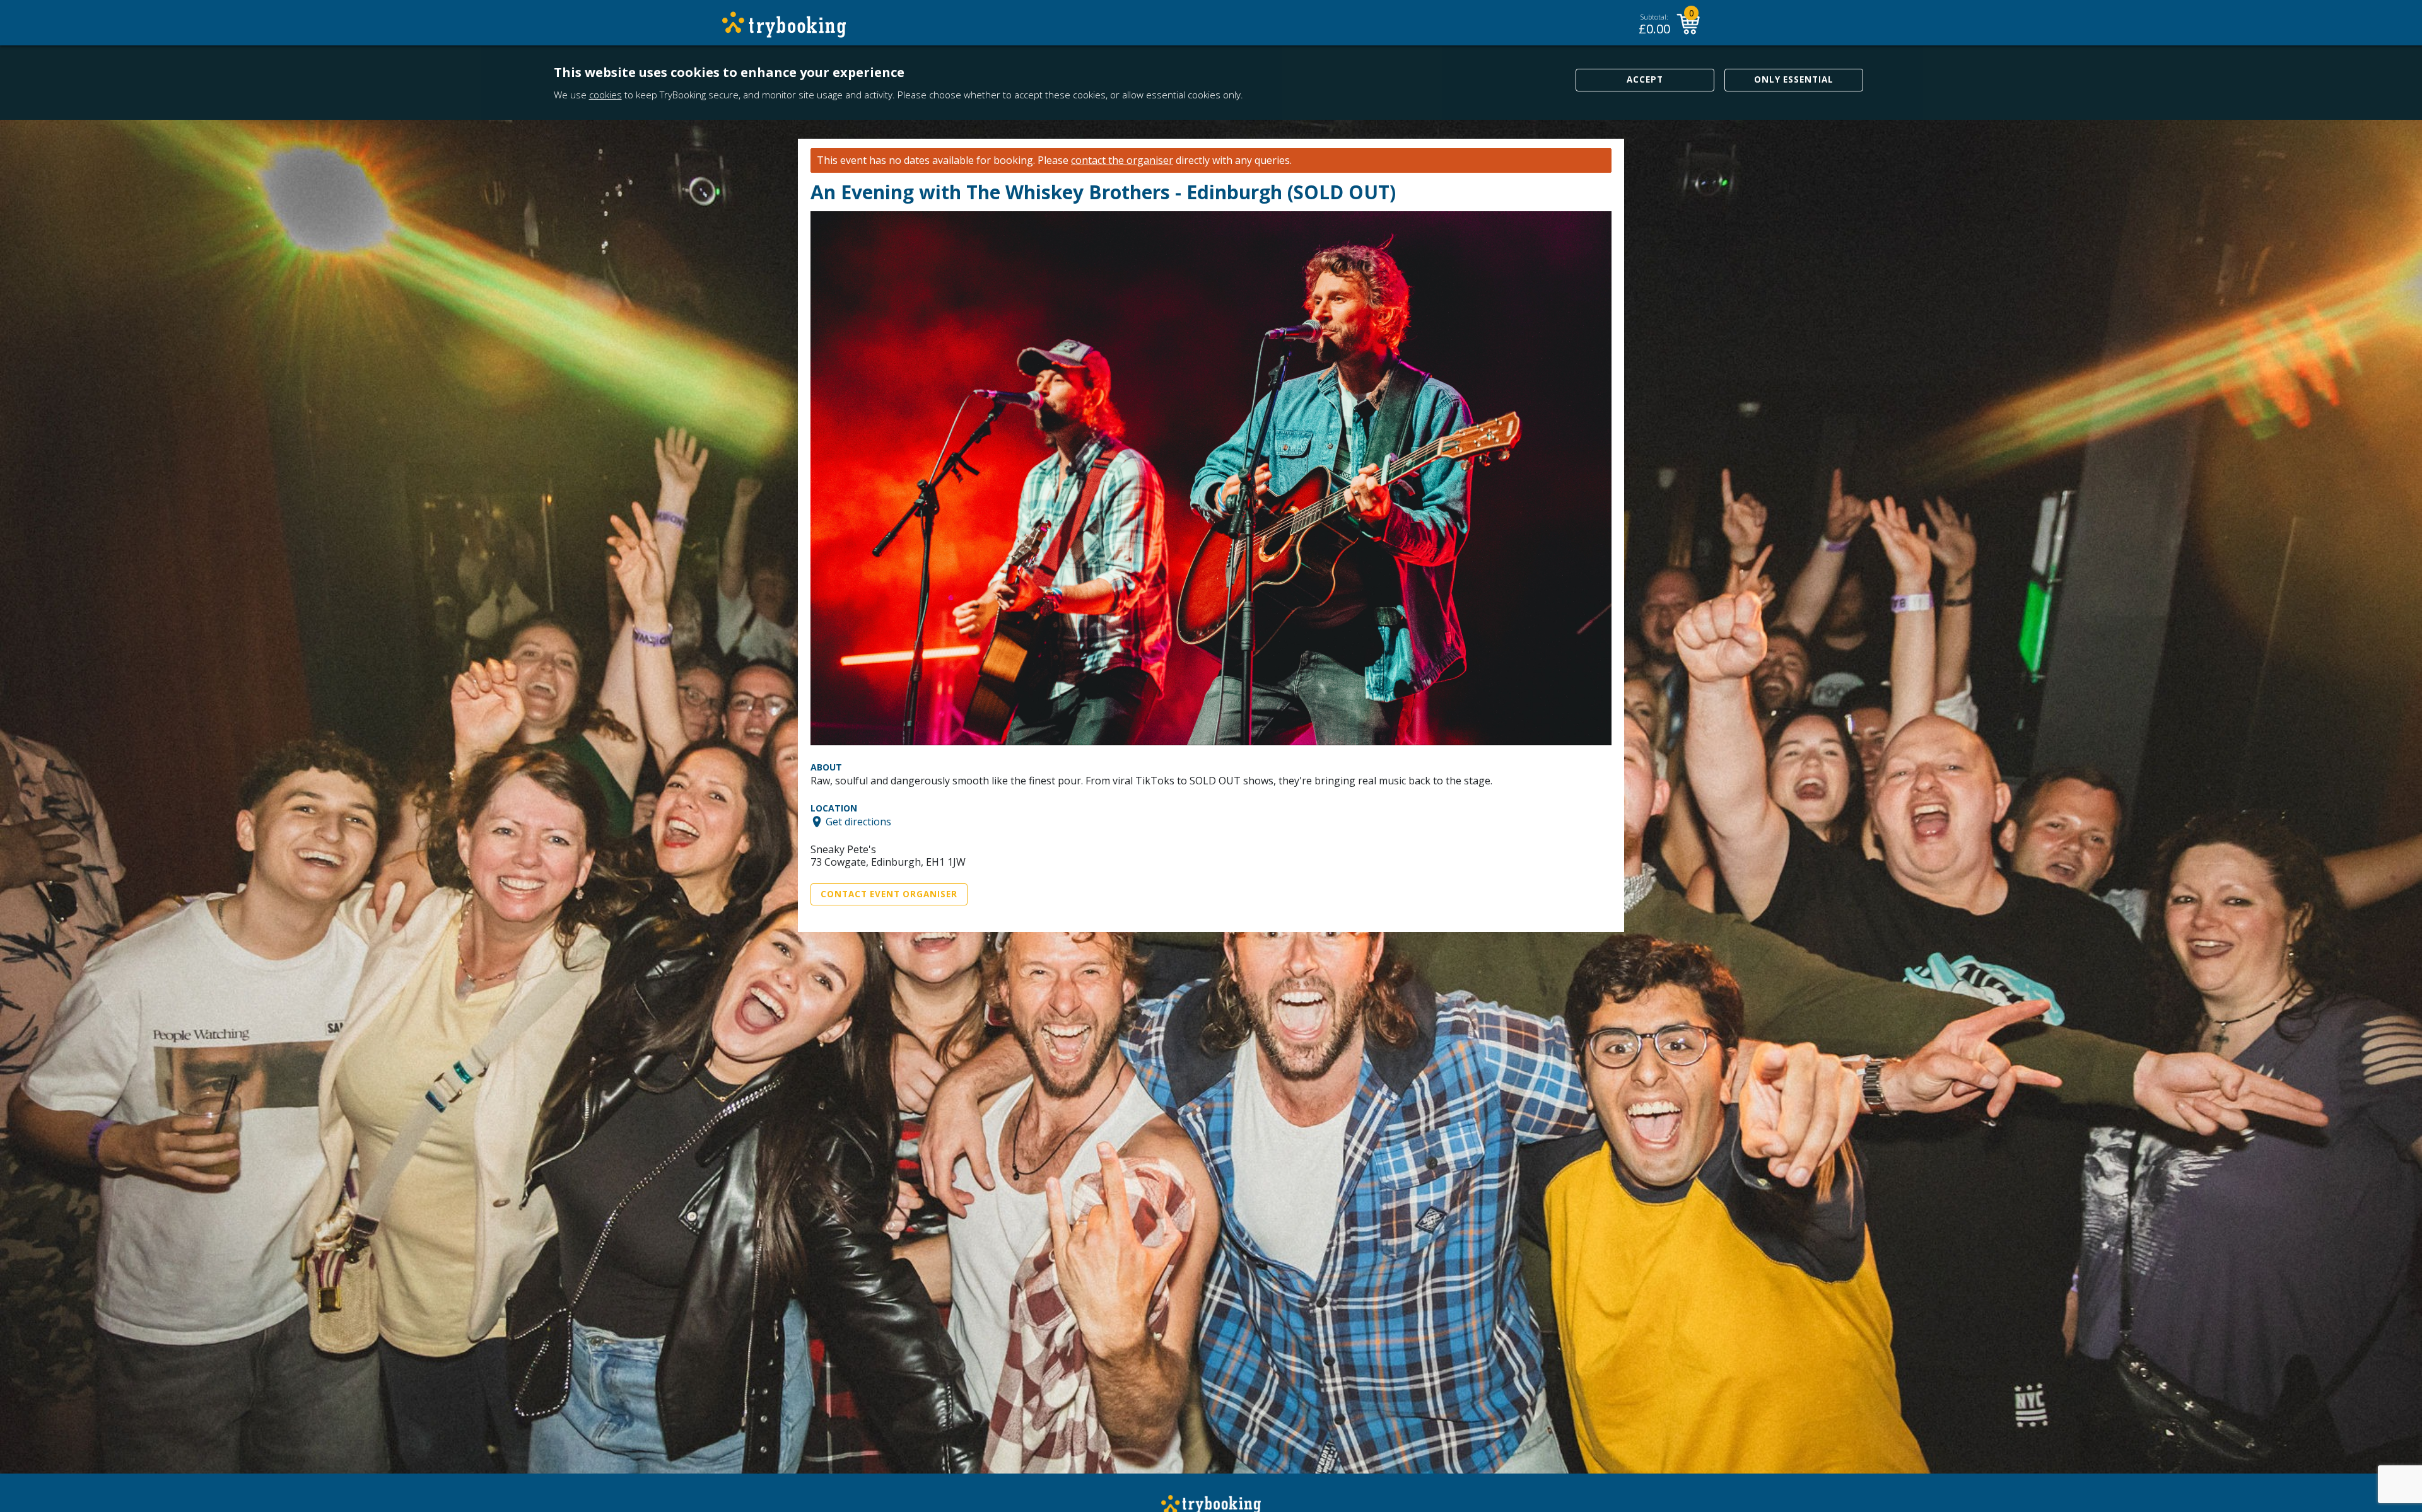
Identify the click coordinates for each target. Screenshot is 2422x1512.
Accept (1645, 79)
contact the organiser (1122, 160)
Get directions (858, 822)
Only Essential (1794, 79)
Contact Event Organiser (889, 894)
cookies (605, 95)
